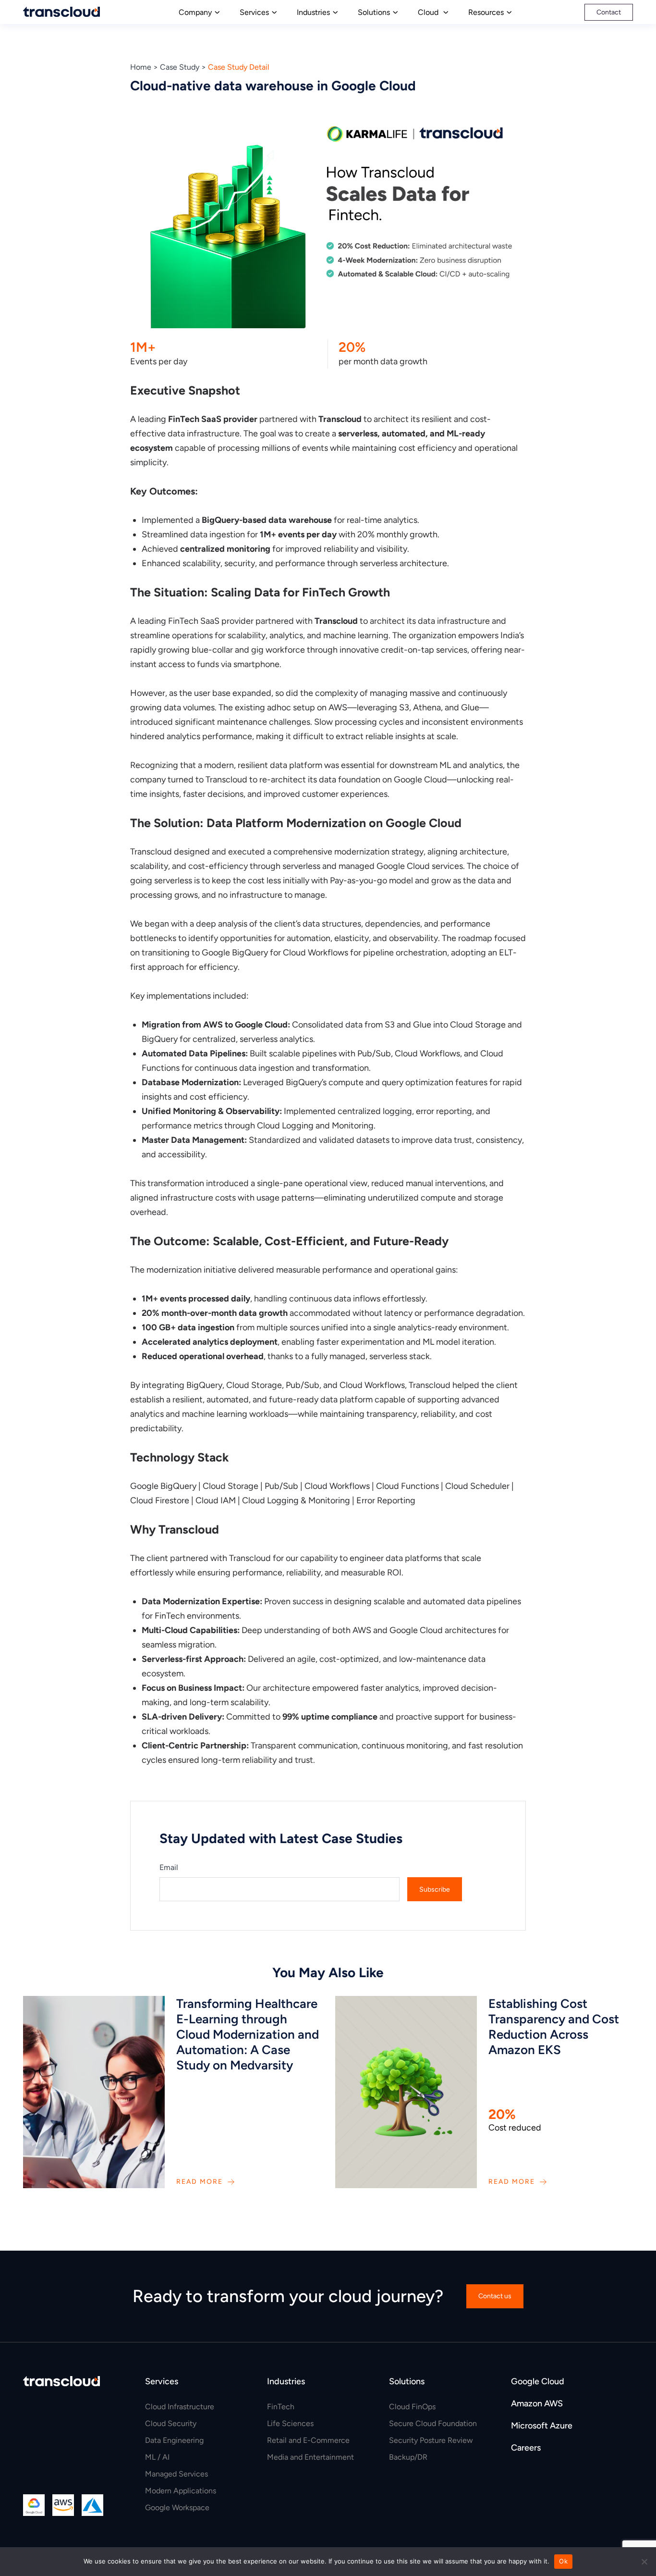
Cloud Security (171, 2423)
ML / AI (157, 2457)
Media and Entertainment (310, 2457)
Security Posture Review (431, 2440)
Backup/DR (408, 2457)
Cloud (429, 12)
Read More (200, 2182)
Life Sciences (290, 2423)
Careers (526, 2448)
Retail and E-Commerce (308, 2440)
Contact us (495, 2296)
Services (254, 12)
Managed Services (176, 2474)
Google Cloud (538, 2381)
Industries (313, 12)
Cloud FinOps (412, 2407)
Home (141, 67)
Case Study (180, 67)
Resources (486, 12)
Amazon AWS (537, 2403)
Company (195, 12)
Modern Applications (181, 2491)
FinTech (281, 2407)
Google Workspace (177, 2508)
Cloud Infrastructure (180, 2407)
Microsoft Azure (542, 2426)
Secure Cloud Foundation (433, 2423)
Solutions (374, 12)
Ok (563, 2561)
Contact (609, 12)
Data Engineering (174, 2440)
